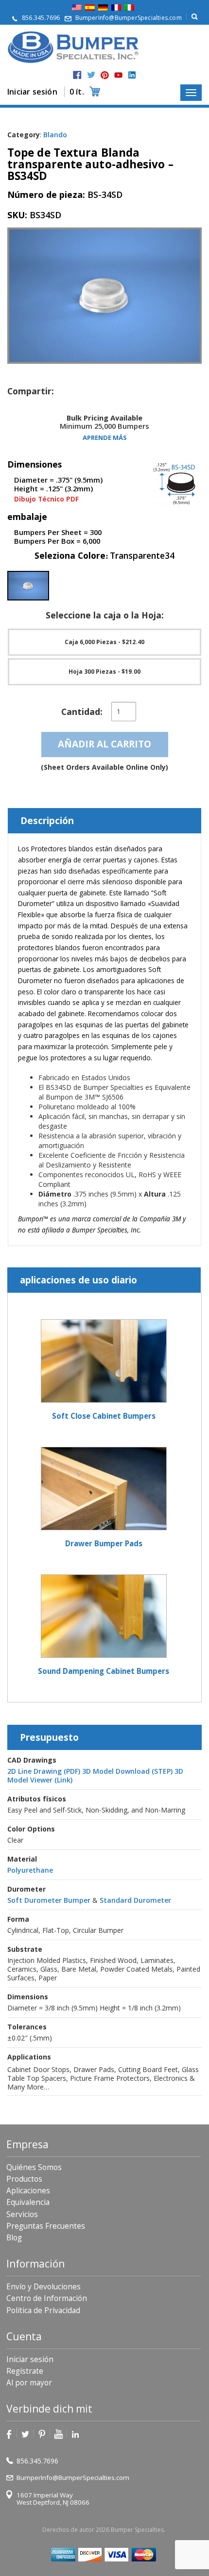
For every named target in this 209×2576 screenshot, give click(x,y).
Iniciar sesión (32, 92)
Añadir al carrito (104, 744)
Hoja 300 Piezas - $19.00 (104, 672)
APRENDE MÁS (105, 437)
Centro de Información (47, 2298)
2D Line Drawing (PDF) (44, 1771)
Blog (14, 2238)
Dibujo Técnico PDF (46, 499)
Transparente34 (142, 555)
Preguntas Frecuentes (46, 2226)
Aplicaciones (28, 2191)
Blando (55, 135)
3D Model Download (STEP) (127, 1771)
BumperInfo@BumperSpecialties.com (129, 18)
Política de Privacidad (43, 2310)
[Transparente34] (28, 586)
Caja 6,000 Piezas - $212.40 (104, 642)
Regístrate (25, 2371)
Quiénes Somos (34, 2167)
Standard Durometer (135, 1900)
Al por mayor (29, 2383)
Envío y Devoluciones (44, 2287)
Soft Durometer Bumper (49, 1900)
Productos (24, 2179)
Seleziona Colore (104, 556)
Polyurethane (30, 1870)
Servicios (22, 2214)
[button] (28, 586)
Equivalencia (28, 2202)
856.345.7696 (41, 18)
